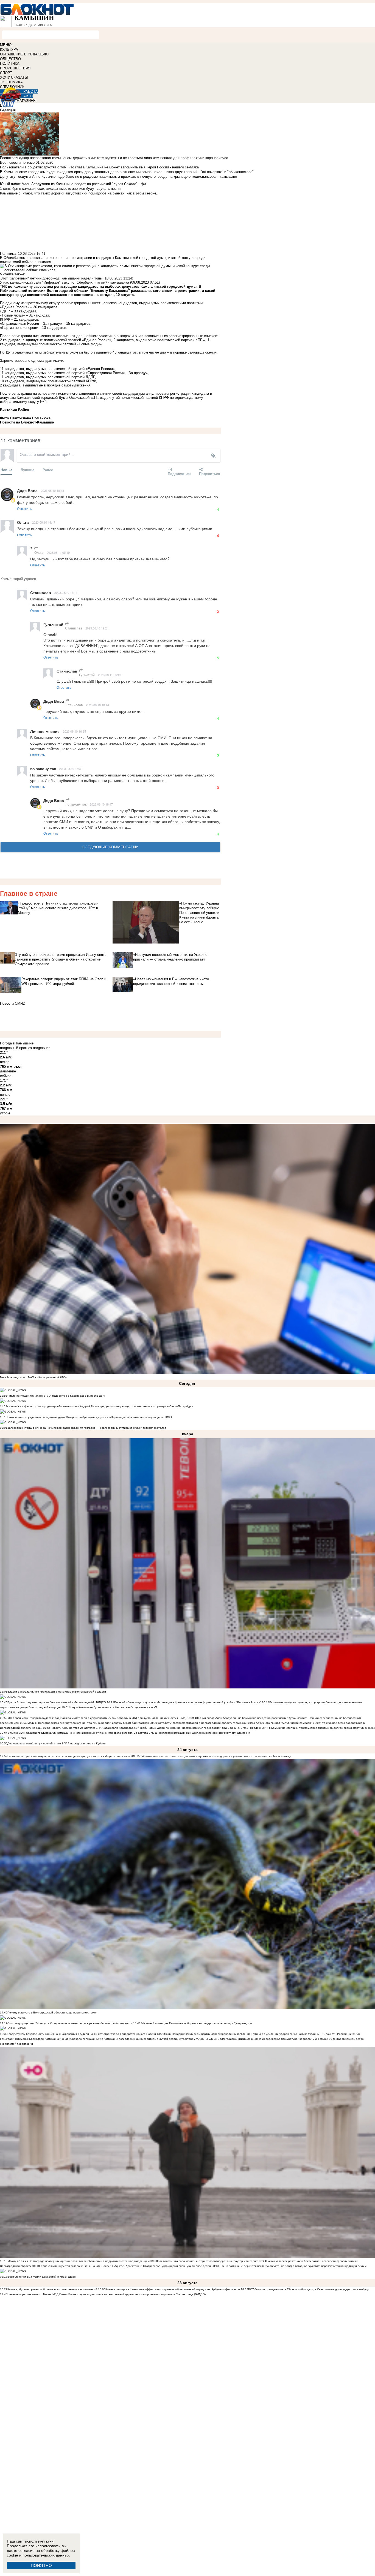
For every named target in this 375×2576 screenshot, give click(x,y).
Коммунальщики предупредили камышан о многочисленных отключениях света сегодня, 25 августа (82, 1733)
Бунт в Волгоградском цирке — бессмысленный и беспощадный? (51, 1702)
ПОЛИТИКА (10, 63)
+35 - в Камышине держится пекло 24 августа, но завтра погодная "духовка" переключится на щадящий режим (293, 2266)
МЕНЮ (6, 45)
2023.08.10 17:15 (66, 592)
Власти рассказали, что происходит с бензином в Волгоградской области (57, 1692)
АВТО (28, 96)
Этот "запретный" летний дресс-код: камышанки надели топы (51, 278)
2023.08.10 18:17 (44, 522)
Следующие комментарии (110, 847)
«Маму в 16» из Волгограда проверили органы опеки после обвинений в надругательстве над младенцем (79, 2261)
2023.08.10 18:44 (97, 705)
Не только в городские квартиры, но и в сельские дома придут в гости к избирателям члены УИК (72, 1756)
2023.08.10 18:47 (101, 804)
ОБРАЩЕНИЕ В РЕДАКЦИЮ (24, 54)
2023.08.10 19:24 (97, 628)
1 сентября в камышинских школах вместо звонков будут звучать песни (203, 1733)
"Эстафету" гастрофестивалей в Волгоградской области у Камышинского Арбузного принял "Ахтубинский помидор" (235, 1723)
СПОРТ (6, 73)
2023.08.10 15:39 (71, 769)
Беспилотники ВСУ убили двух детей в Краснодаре (42, 2277)
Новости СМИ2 (12, 1003)
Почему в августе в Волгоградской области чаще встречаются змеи (52, 2012)
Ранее (48, 470)
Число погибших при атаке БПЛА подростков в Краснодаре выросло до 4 (56, 1396)
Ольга (39, 552)
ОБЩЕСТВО (10, 59)
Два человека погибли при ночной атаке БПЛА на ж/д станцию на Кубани (57, 1743)
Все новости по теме (17, 163)
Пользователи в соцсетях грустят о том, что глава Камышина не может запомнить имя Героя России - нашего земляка (99, 167)
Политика (8, 254)
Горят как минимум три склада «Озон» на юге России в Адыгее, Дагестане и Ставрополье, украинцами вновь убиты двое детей (125, 2266)
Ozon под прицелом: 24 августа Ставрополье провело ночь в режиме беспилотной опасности (70, 2023)
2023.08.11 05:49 (110, 675)
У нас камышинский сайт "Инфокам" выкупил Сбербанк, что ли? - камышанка (65, 282)
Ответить (24, 508)
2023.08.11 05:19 (58, 552)
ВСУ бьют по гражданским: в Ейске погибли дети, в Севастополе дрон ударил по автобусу (308, 2289)
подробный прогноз (16, 1048)
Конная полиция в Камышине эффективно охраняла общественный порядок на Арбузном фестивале (173, 2289)
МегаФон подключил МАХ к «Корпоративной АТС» (33, 1377)
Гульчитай (87, 675)
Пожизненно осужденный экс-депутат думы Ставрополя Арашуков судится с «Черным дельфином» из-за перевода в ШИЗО (90, 1417)
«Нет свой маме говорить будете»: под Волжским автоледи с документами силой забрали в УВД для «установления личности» (93, 1718)
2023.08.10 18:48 (52, 490)
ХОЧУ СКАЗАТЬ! (14, 77)
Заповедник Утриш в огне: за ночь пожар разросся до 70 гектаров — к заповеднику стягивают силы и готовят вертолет (87, 1428)
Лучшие (27, 470)
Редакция (8, 110)
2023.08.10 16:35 (74, 731)
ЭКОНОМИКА (11, 82)
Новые (6, 470)
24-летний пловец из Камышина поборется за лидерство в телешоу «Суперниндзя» (197, 2023)
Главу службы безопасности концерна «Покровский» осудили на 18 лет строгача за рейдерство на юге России (82, 2034)
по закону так (76, 804)
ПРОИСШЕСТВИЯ (15, 68)
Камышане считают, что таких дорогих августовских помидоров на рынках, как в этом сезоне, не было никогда (218, 1756)
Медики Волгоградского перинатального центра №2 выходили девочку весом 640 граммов (89, 1723)
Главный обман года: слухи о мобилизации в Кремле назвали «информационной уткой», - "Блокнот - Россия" (188, 1702)
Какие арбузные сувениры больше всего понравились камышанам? (52, 2289)
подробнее (42, 1048)
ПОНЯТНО (41, 2565)
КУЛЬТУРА (9, 50)
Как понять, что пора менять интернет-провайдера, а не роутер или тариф (208, 2261)
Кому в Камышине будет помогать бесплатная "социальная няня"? (113, 1707)
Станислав (74, 628)
